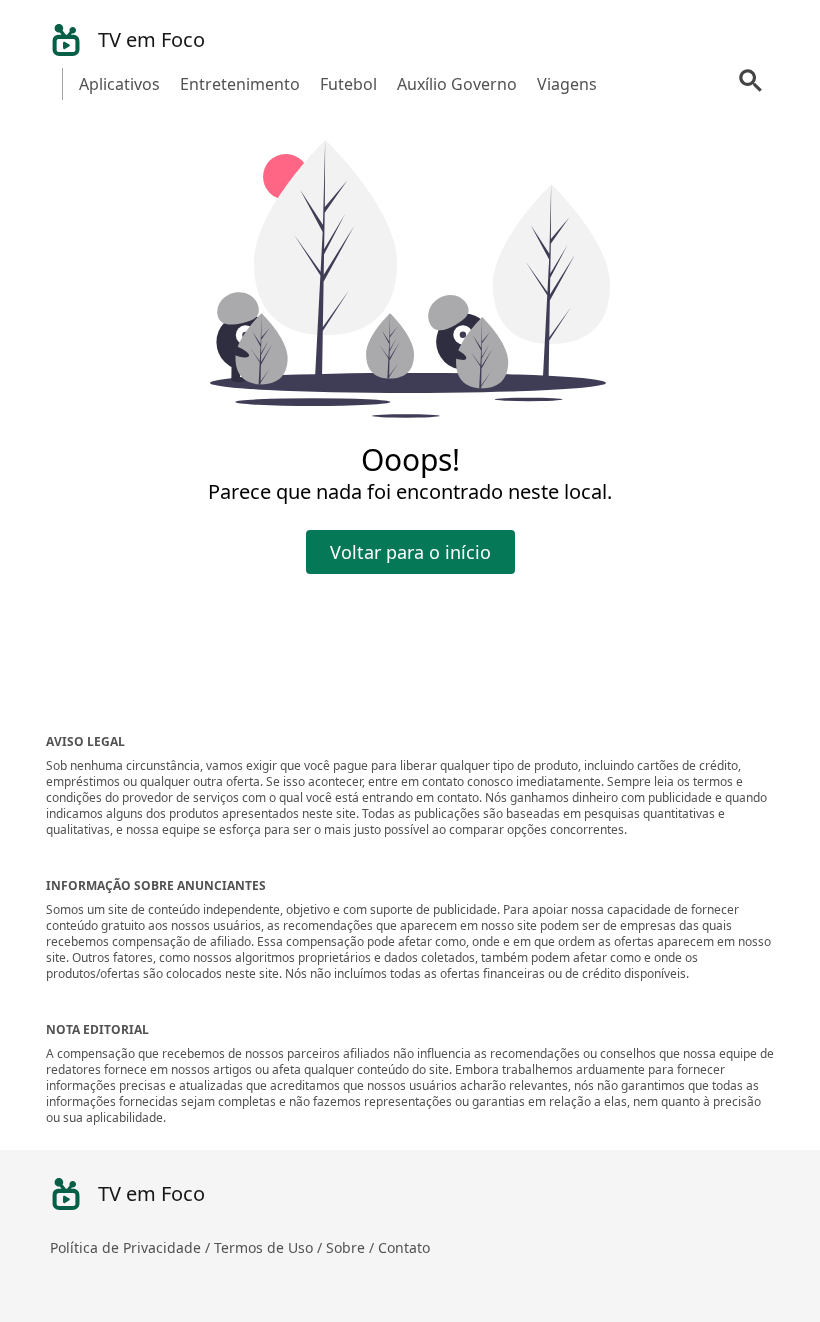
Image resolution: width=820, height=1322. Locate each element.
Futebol (348, 84)
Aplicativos (119, 84)
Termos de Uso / (270, 1247)
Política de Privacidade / (132, 1247)
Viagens (567, 84)
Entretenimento (240, 84)
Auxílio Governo (457, 84)
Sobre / (352, 1247)
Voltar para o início (410, 552)
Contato (404, 1247)
